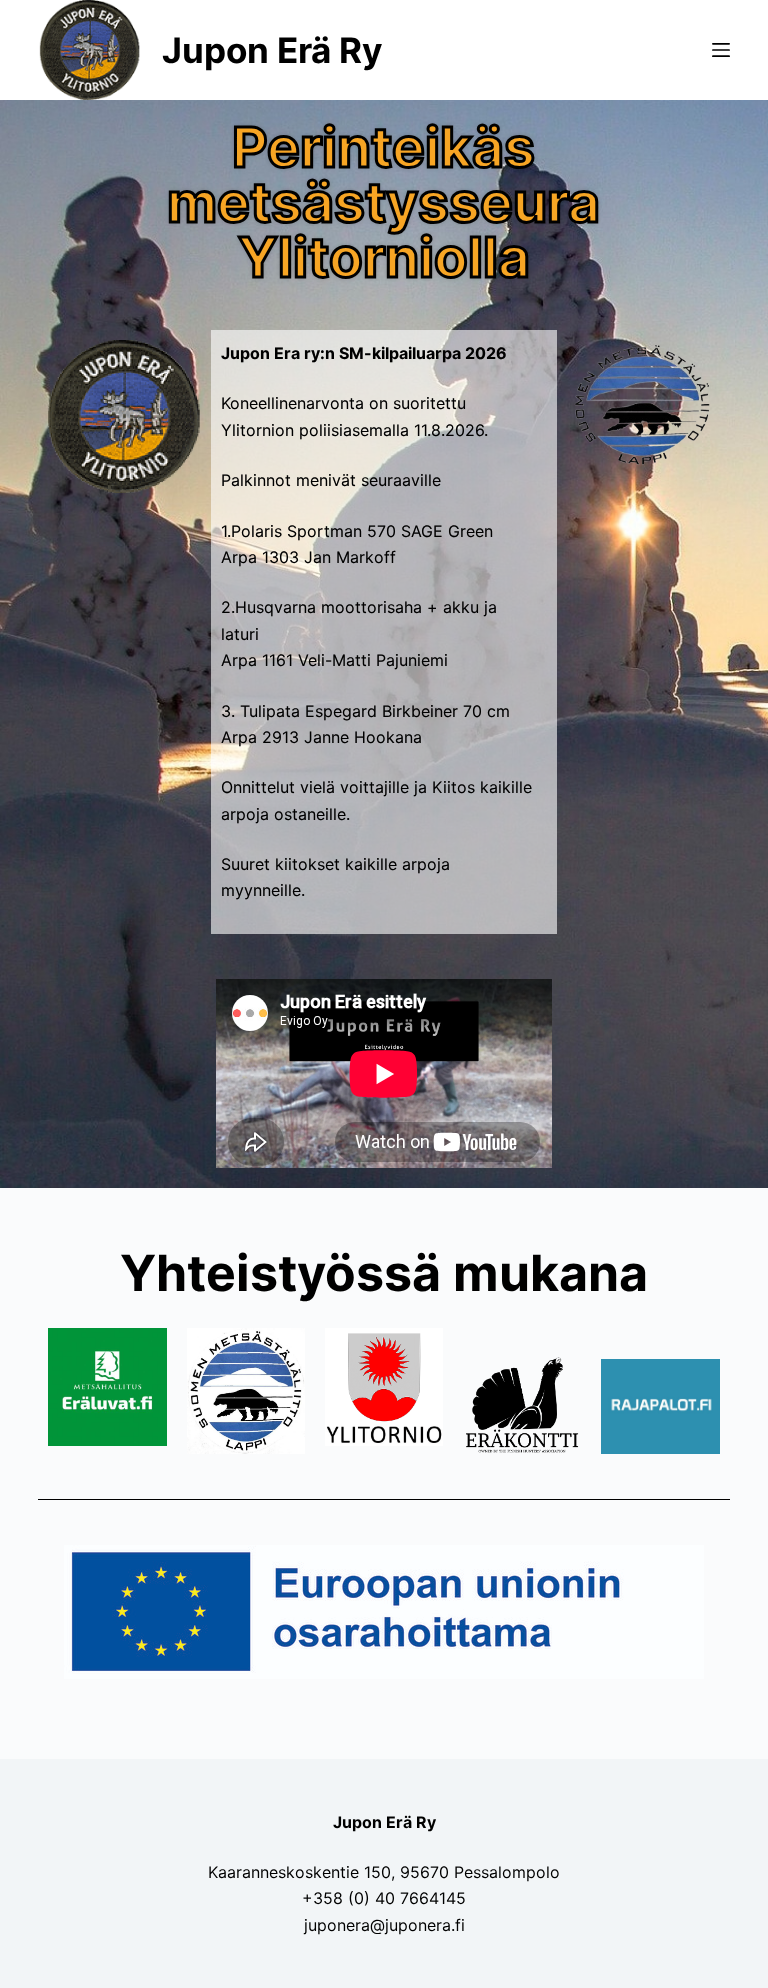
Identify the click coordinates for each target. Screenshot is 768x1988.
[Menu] (721, 50)
